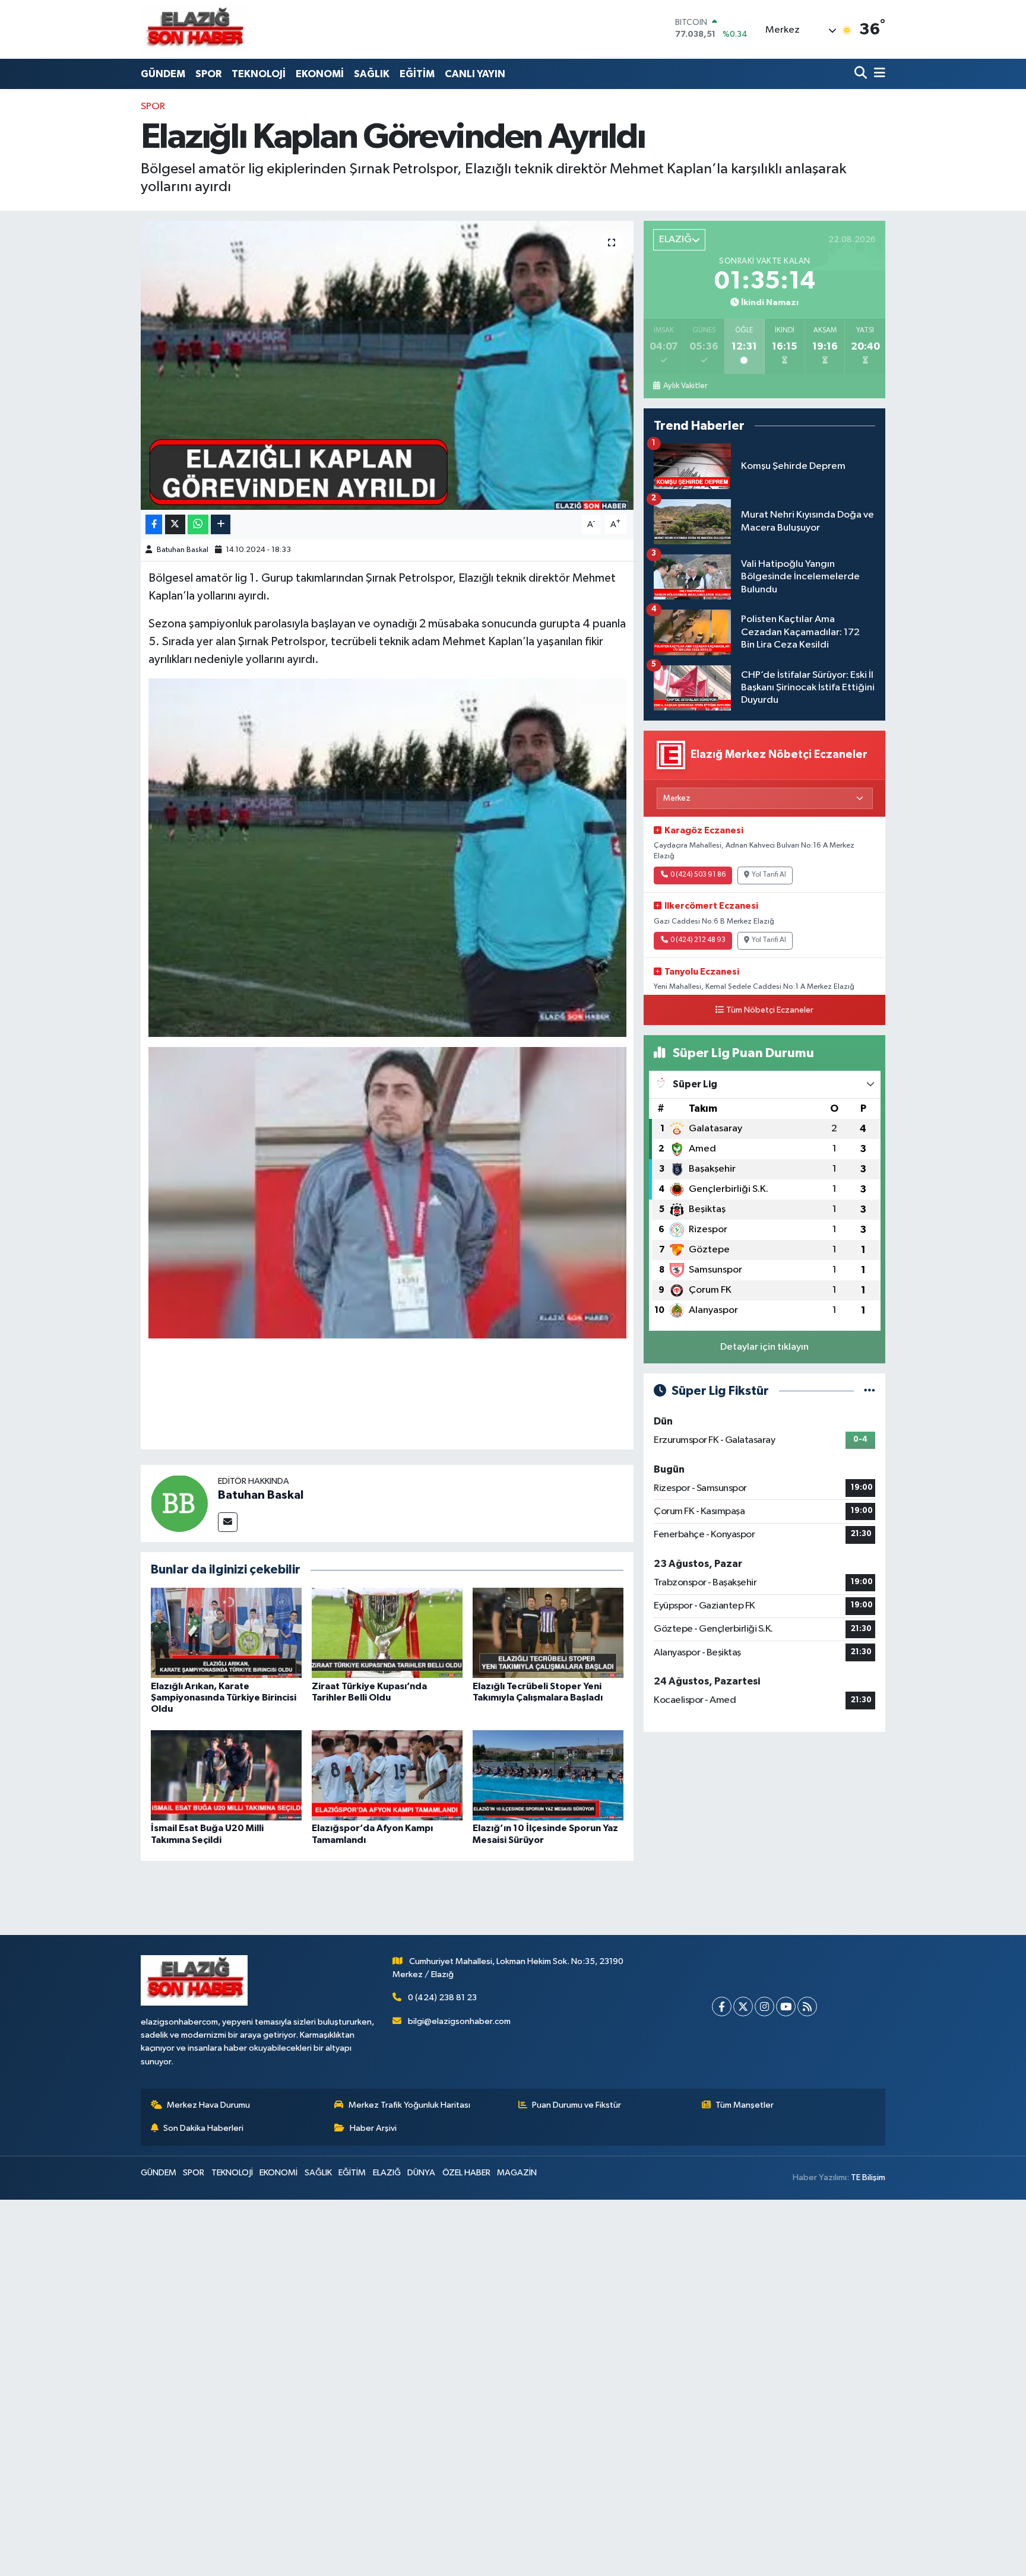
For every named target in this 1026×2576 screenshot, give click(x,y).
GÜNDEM (163, 74)
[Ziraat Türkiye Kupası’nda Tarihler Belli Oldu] (387, 1633)
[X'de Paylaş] (175, 524)
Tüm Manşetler (745, 2105)
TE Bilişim (868, 2177)
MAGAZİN (517, 2173)
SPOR (208, 74)
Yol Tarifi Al (769, 875)
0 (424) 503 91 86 (698, 875)
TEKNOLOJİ (259, 74)
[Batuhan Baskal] (179, 1503)
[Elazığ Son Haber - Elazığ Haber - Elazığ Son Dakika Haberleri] (194, 29)
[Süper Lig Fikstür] (870, 1391)
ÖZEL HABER (466, 2173)
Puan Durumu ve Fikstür (577, 2105)
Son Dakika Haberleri (203, 2128)
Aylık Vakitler (685, 386)
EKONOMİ (320, 74)
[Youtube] (786, 2006)
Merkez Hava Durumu (208, 2105)
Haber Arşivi (373, 2128)
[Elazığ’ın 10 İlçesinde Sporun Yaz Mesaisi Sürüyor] (548, 1775)
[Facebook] (722, 2006)
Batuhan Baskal (183, 550)
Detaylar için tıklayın (764, 1347)
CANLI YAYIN (475, 74)
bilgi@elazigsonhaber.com (459, 2021)
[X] (743, 2006)
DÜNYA (421, 2173)
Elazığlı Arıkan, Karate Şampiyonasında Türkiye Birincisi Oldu (224, 1698)
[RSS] (807, 2006)
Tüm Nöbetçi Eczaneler (770, 1010)
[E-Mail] (228, 1522)
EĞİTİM (417, 74)
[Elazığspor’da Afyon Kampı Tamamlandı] (387, 1775)
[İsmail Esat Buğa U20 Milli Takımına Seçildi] (226, 1775)
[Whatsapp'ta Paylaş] (198, 524)
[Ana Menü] (878, 74)
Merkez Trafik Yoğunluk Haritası (409, 2105)
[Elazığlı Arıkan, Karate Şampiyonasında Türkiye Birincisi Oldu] (226, 1633)
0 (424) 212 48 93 (698, 940)
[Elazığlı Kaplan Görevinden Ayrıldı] (387, 365)
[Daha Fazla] (221, 524)
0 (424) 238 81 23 (442, 1998)
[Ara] (862, 74)
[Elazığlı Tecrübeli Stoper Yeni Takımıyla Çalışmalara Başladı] (548, 1633)
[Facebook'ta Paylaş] (154, 524)
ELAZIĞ (387, 2173)
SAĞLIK (372, 74)
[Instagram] (764, 2006)
